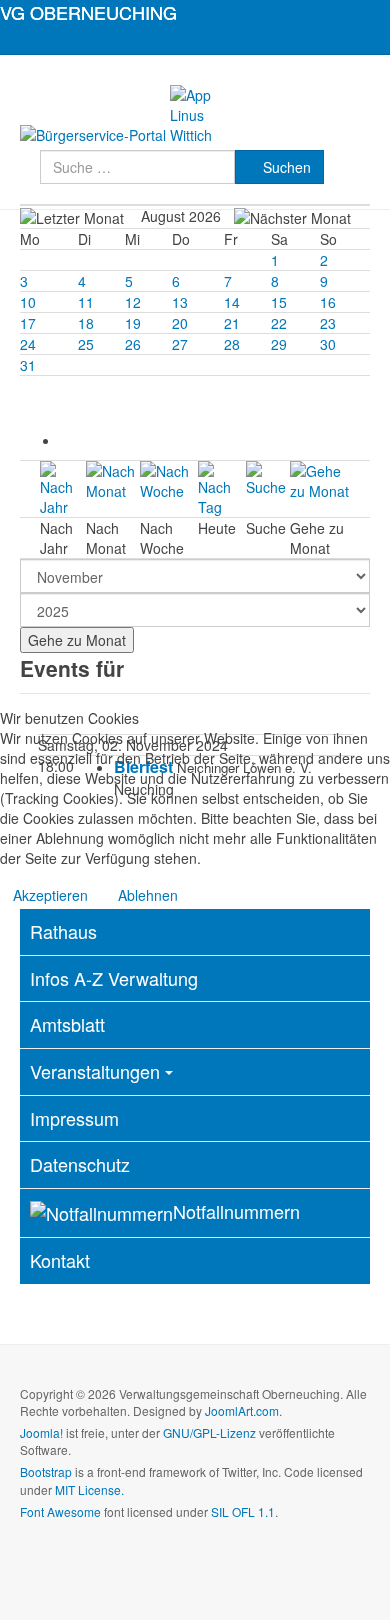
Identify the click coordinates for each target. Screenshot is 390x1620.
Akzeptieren (50, 895)
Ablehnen (148, 895)
